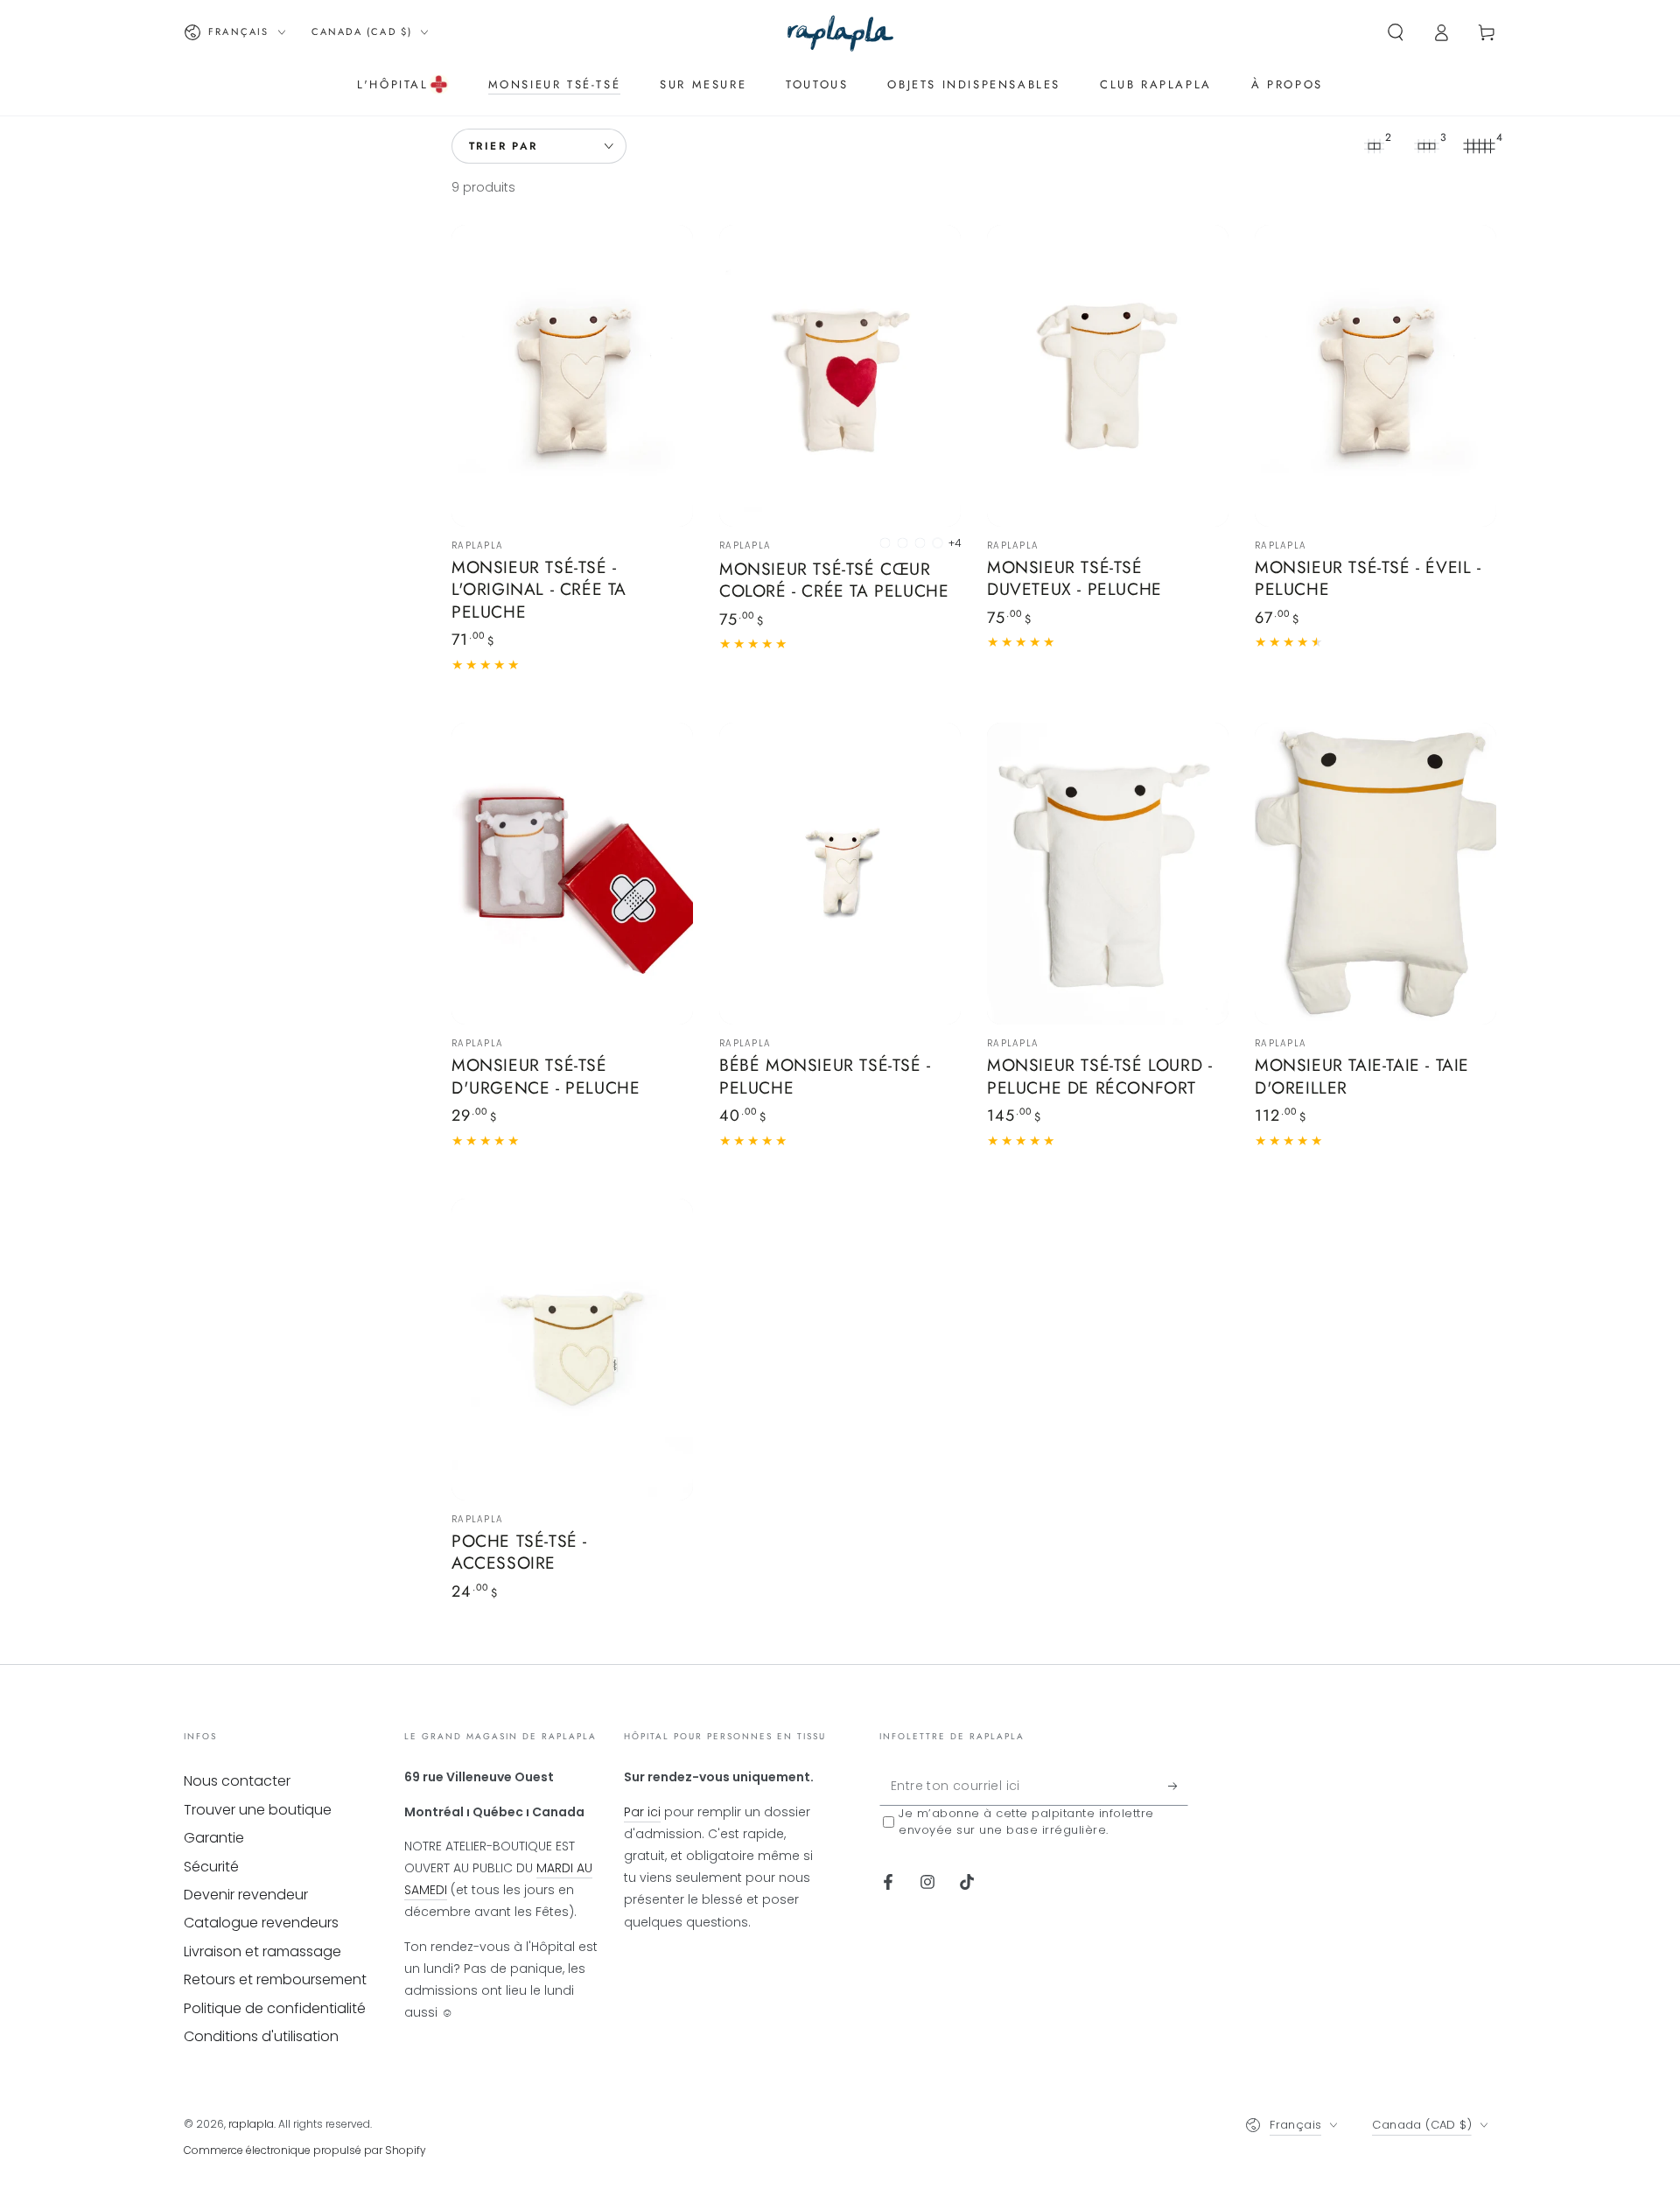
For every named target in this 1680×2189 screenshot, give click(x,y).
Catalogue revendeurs (261, 1923)
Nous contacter (237, 1781)
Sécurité (211, 1867)
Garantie (214, 1838)
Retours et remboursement (275, 1979)
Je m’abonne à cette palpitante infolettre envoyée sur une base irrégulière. (1026, 1822)
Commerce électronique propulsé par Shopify (305, 2150)
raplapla (251, 2124)
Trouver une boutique (258, 1810)
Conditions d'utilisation (261, 2036)
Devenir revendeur (246, 1895)
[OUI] (1178, 1786)
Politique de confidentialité (275, 2008)
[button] (1396, 32)
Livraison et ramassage (262, 1951)
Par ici (642, 1812)
